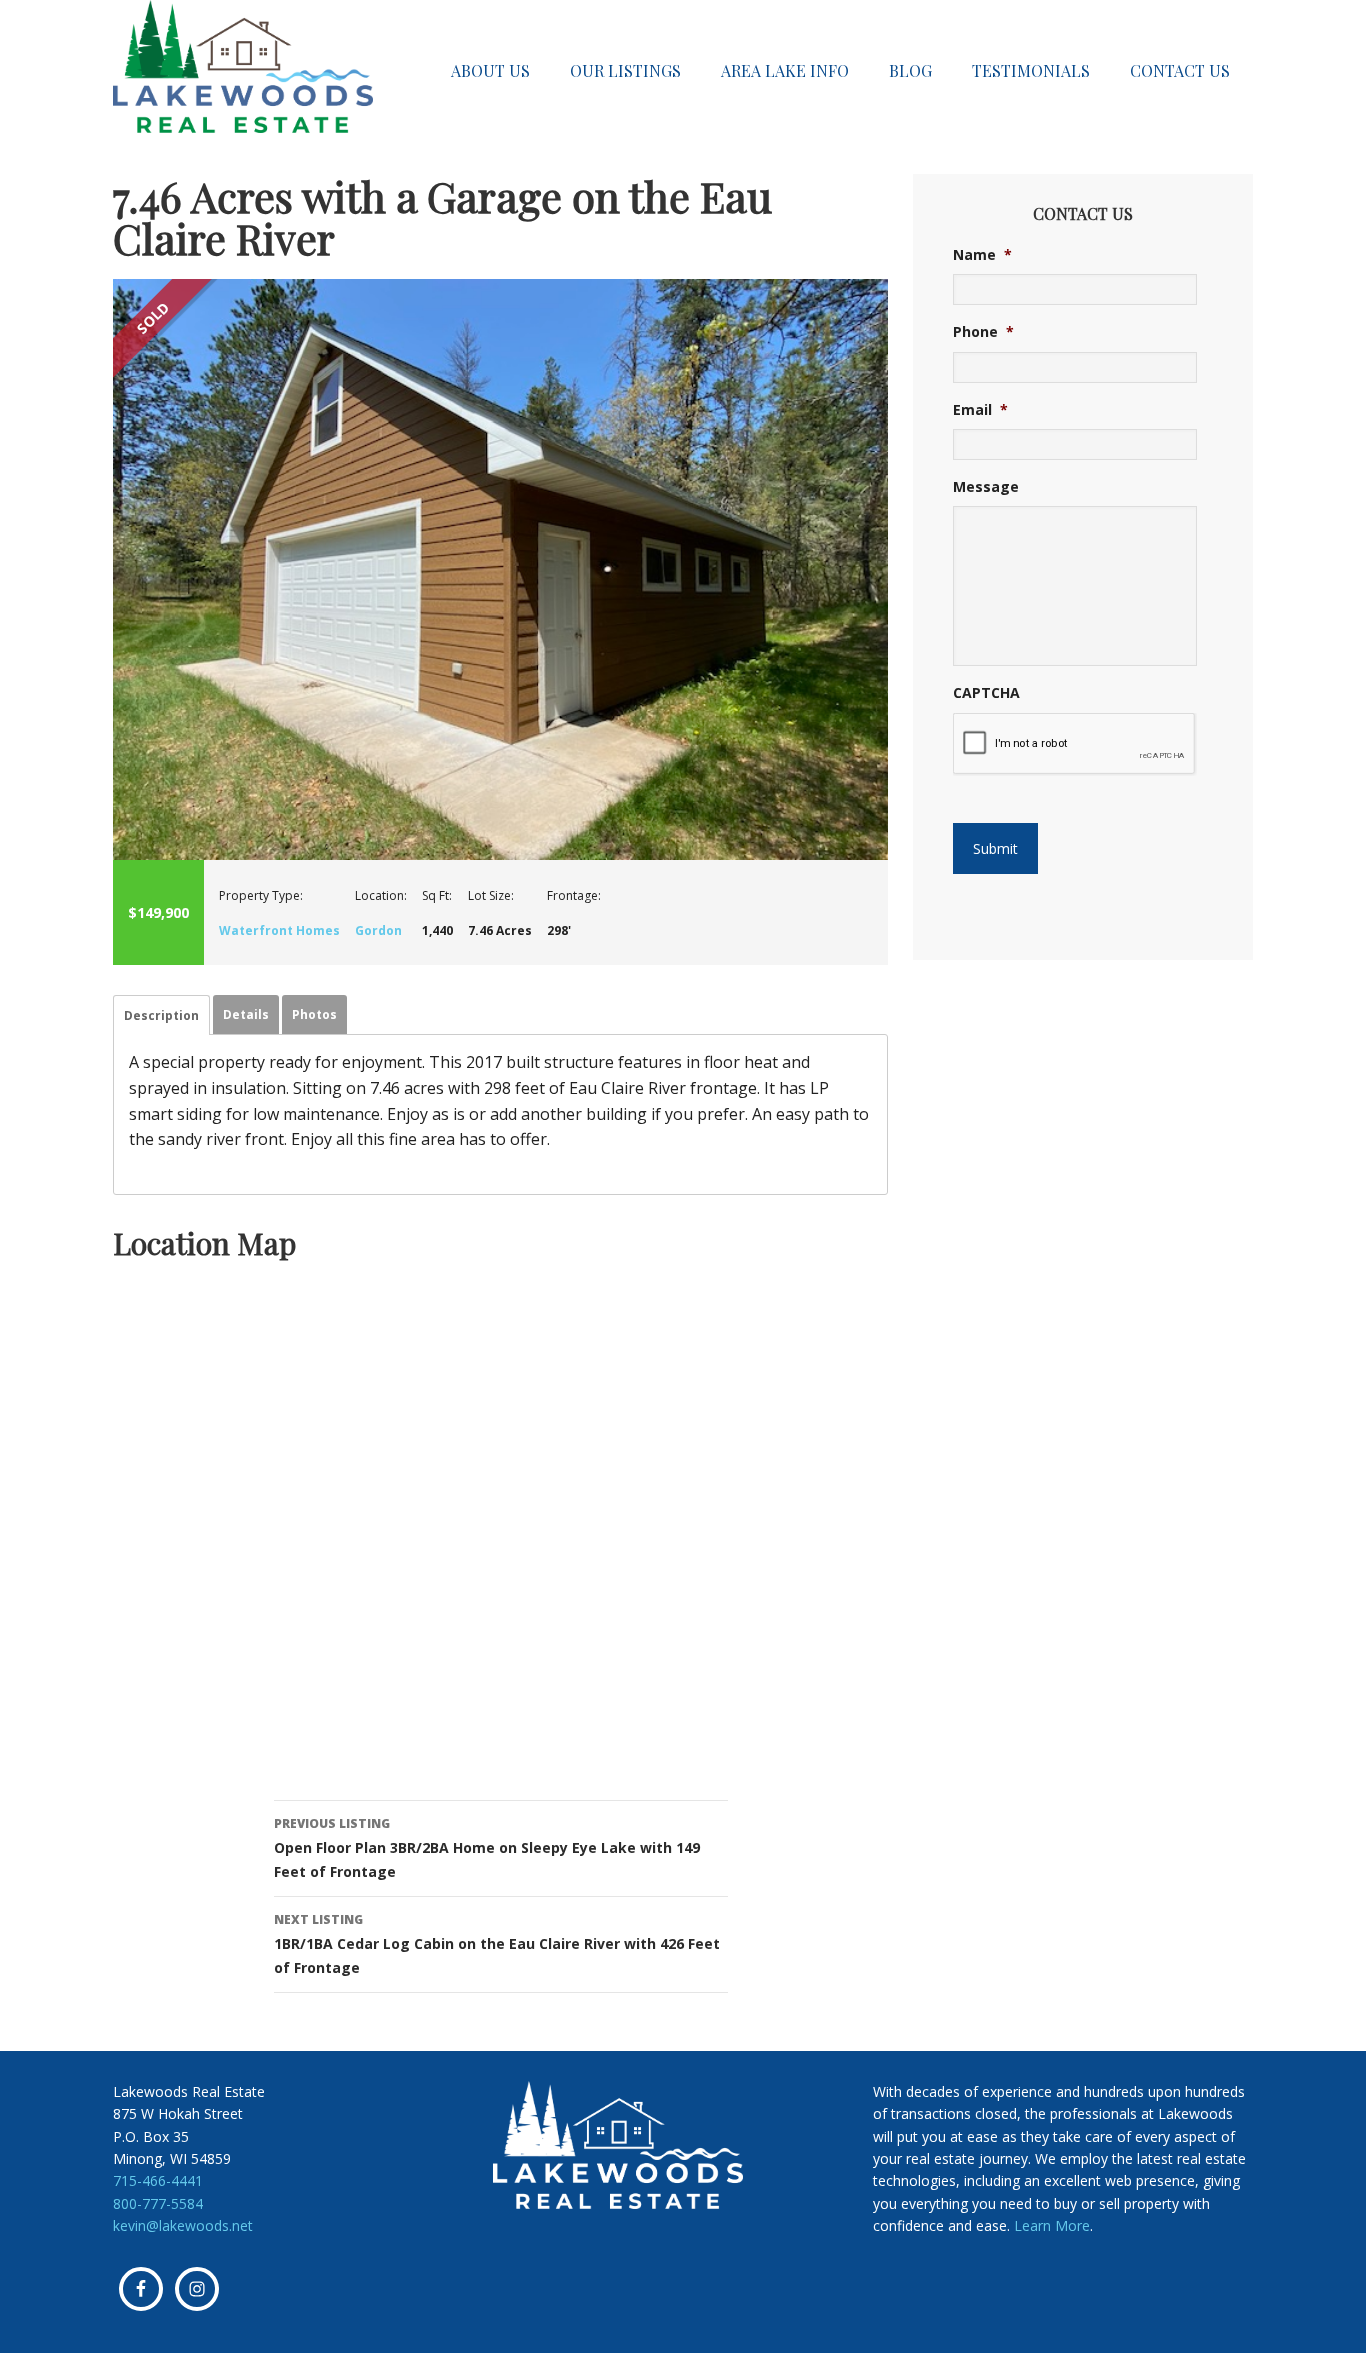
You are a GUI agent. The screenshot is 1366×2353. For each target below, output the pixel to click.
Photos (314, 1014)
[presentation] (1074, 744)
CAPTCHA (986, 693)
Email (980, 410)
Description (161, 1015)
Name (982, 255)
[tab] (161, 1015)
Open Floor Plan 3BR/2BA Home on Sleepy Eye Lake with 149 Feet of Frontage (487, 1848)
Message (986, 487)
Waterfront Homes (279, 930)
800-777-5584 (158, 2203)
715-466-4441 (158, 2180)
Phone (983, 332)
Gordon (378, 930)
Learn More (1052, 2225)
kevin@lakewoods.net (183, 2225)
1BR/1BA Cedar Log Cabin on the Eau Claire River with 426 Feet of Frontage (497, 1944)
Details (246, 1014)
